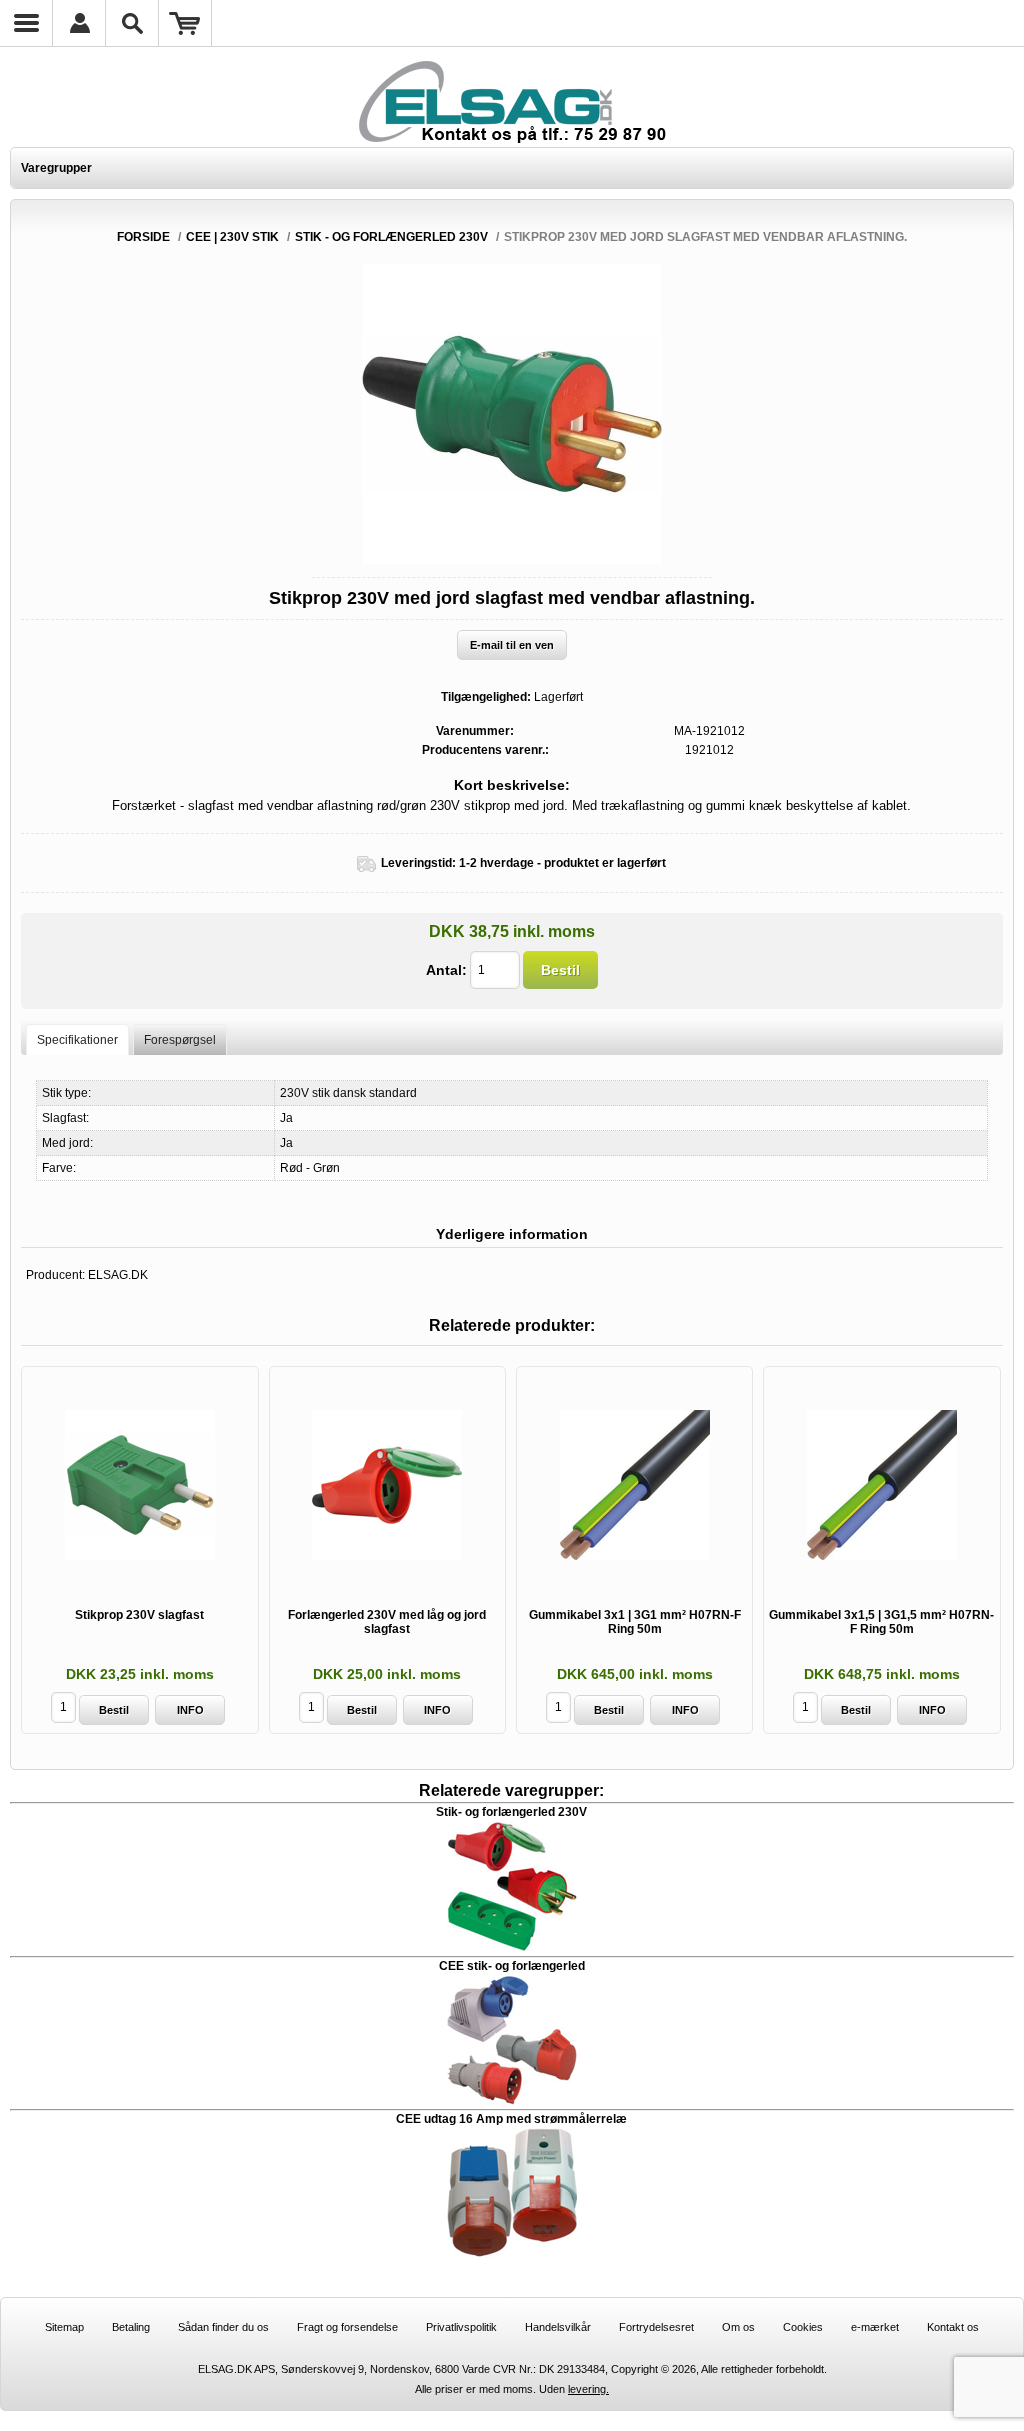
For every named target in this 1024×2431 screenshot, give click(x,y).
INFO (190, 1710)
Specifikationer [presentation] (77, 1040)
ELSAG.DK (118, 1275)
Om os (738, 2327)
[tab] (77, 1039)
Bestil (560, 970)
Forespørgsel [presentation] (180, 1040)
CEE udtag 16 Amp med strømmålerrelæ (511, 2119)
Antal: (446, 970)
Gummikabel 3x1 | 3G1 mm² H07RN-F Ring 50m (635, 1622)
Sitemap (64, 2327)
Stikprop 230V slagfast (139, 1615)
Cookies (803, 2327)
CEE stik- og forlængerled (512, 1966)
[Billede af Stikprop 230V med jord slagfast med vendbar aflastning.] (512, 560)
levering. (588, 2389)
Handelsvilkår (558, 2327)
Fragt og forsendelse (347, 2327)
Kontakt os (953, 2327)
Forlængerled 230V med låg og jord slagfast (387, 1622)
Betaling (131, 2327)
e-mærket (875, 2327)
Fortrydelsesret (656, 2327)
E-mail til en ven (512, 645)
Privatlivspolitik (461, 2327)
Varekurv (185, 23)
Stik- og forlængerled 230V (511, 1812)
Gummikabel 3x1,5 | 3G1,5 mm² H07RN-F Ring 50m (881, 1622)
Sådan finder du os (223, 2327)
